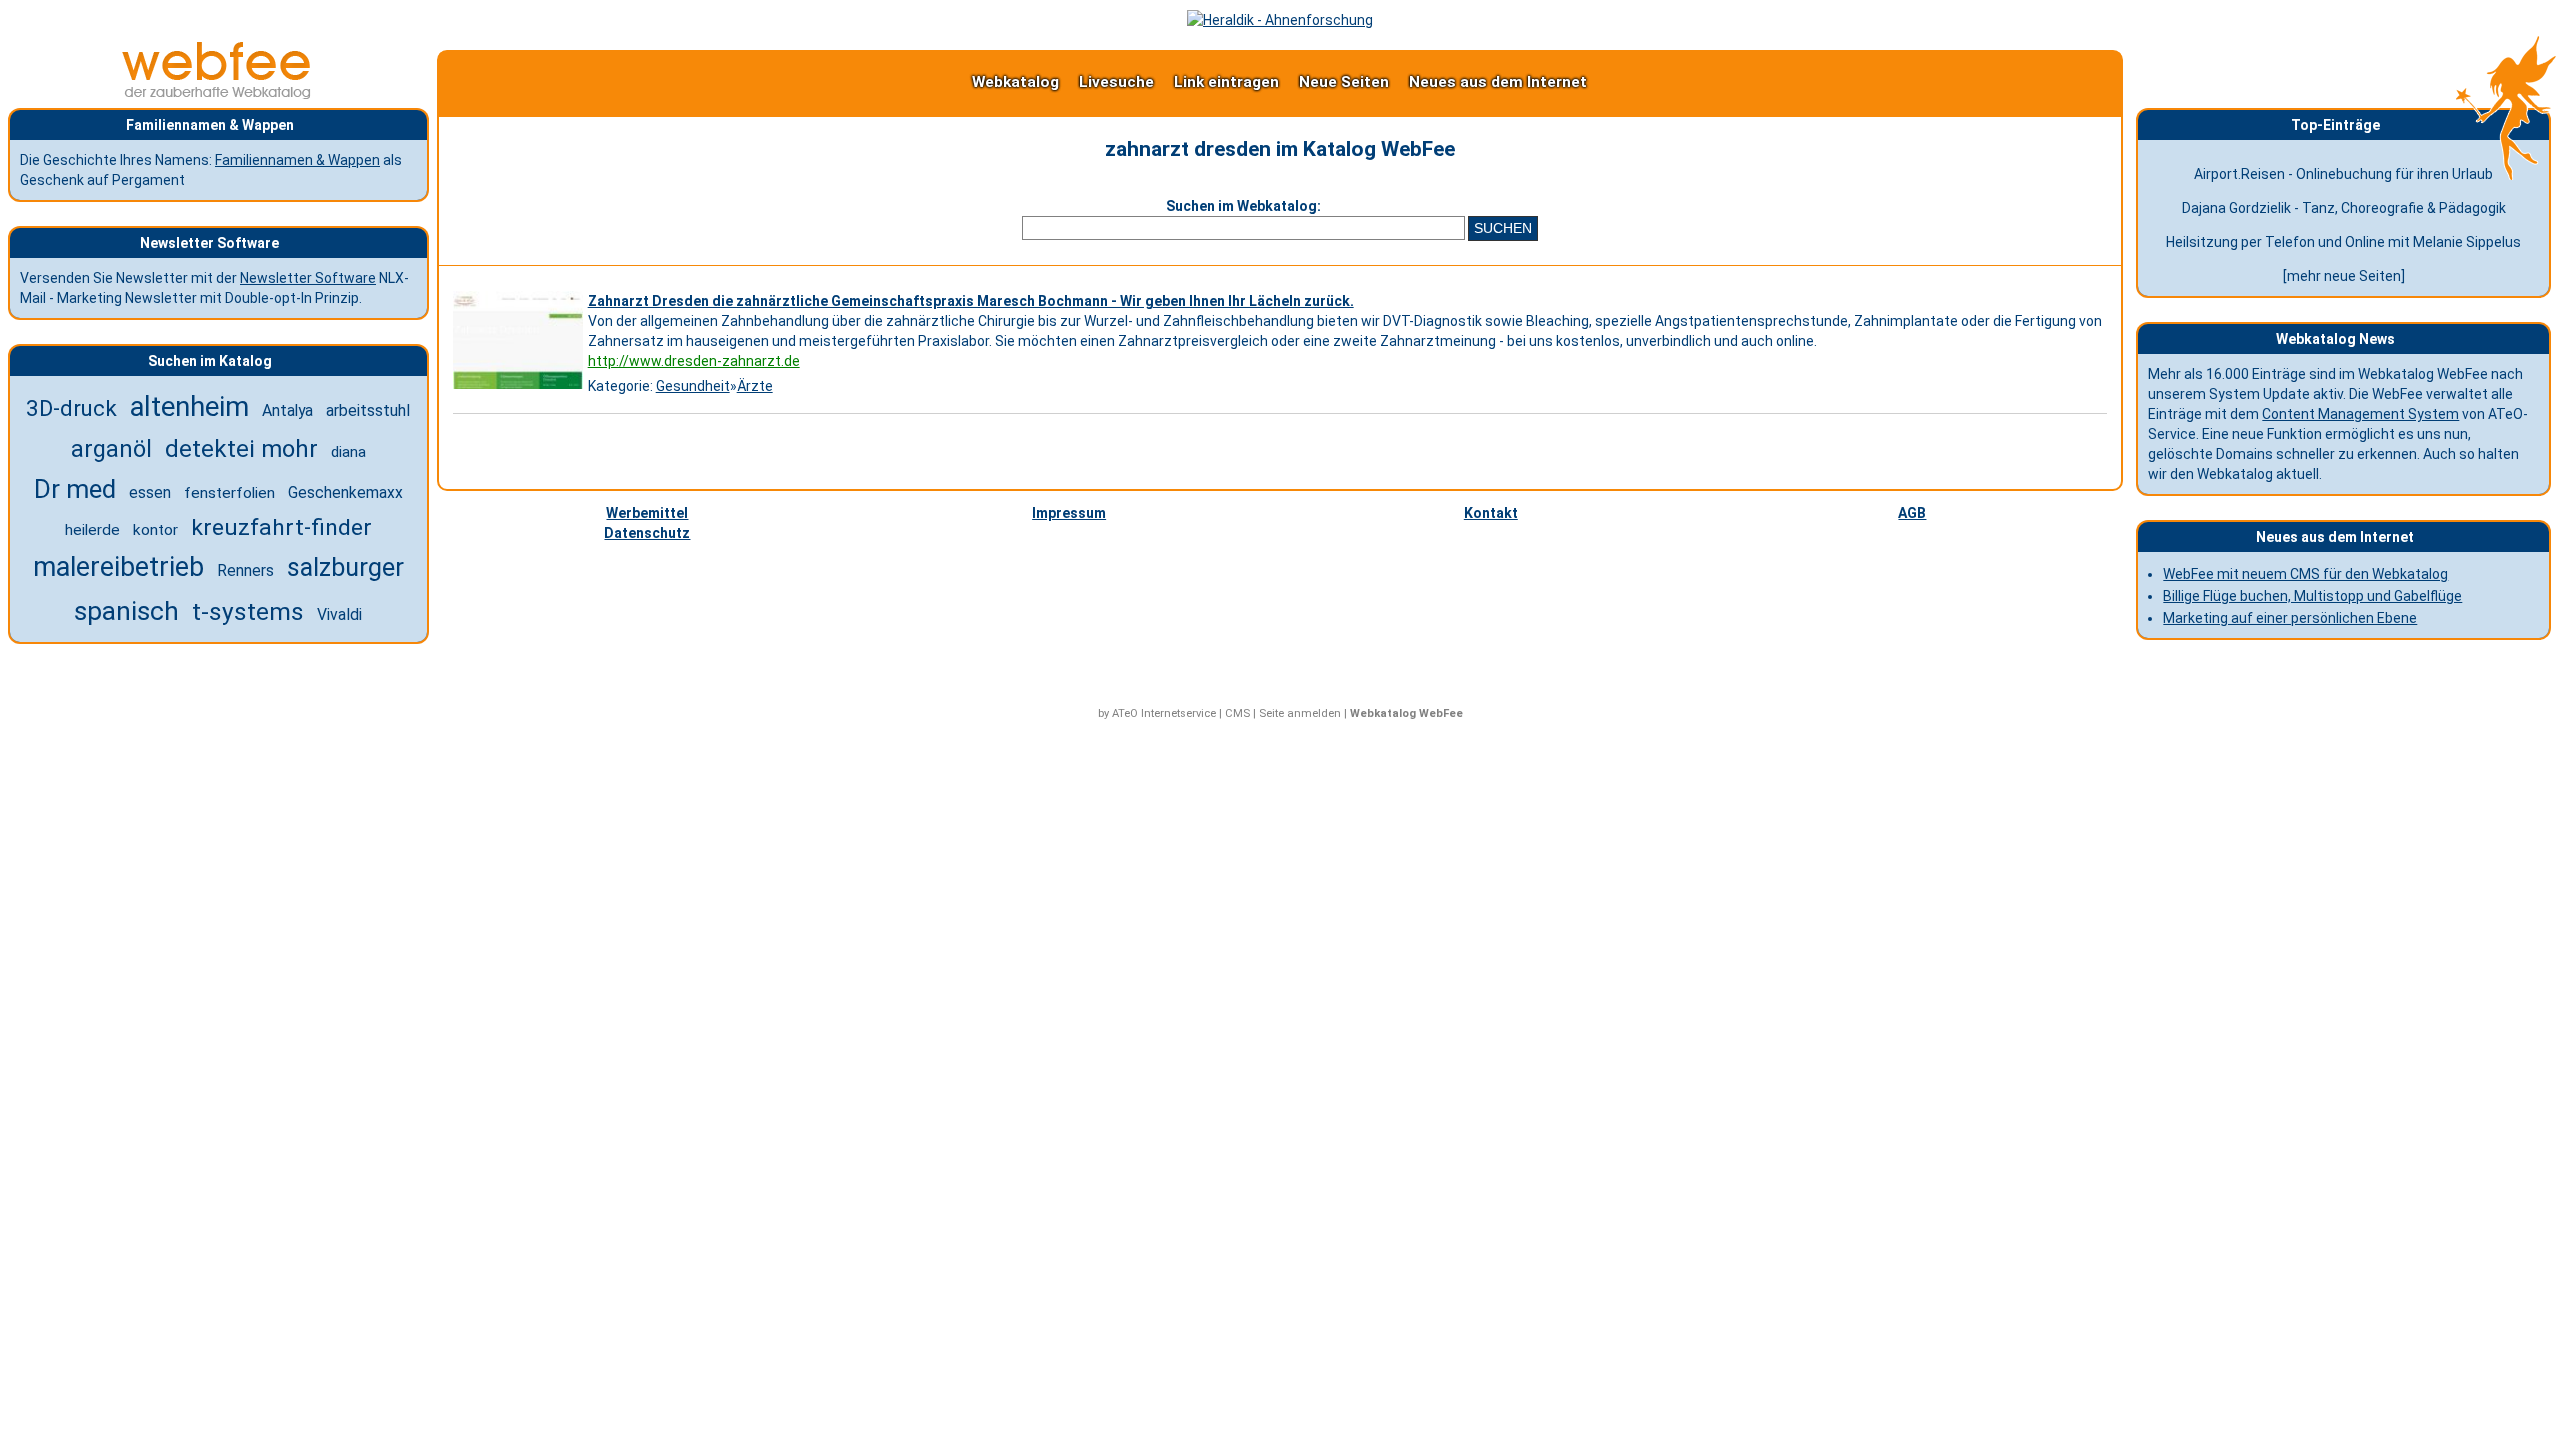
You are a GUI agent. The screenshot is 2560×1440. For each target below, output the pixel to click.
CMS (1237, 713)
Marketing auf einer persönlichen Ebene (2290, 618)
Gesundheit (693, 386)
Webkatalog (1015, 82)
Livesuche (1116, 82)
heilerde (92, 530)
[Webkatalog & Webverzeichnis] (217, 94)
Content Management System (2360, 414)
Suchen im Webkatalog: (1243, 206)
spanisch (126, 611)
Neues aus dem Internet (1498, 82)
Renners (245, 570)
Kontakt (1491, 513)
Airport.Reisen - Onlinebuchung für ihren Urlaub (2343, 174)
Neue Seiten (1344, 82)
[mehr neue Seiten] (2344, 276)
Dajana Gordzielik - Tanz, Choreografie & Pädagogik (2344, 208)
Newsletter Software (308, 278)
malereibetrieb (118, 567)
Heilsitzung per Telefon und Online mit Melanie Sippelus (2343, 242)
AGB (1912, 513)
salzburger (345, 567)
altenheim (189, 407)
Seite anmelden (1300, 713)
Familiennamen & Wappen (297, 160)
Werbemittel (647, 513)
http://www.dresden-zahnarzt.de (694, 361)
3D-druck (71, 408)
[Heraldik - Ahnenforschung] (1280, 20)
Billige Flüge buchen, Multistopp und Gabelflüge (2312, 596)
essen (150, 493)
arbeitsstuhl (368, 410)
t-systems (248, 611)
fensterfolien (229, 493)
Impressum (1069, 513)
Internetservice (1178, 713)
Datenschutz (647, 533)
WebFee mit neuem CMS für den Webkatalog (2305, 574)
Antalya (287, 410)
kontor (155, 530)
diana (348, 452)
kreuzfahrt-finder (281, 527)
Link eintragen (1226, 82)
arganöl (111, 449)
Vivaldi (339, 614)
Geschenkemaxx (345, 492)
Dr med (75, 489)
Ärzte (755, 386)
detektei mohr (241, 449)
